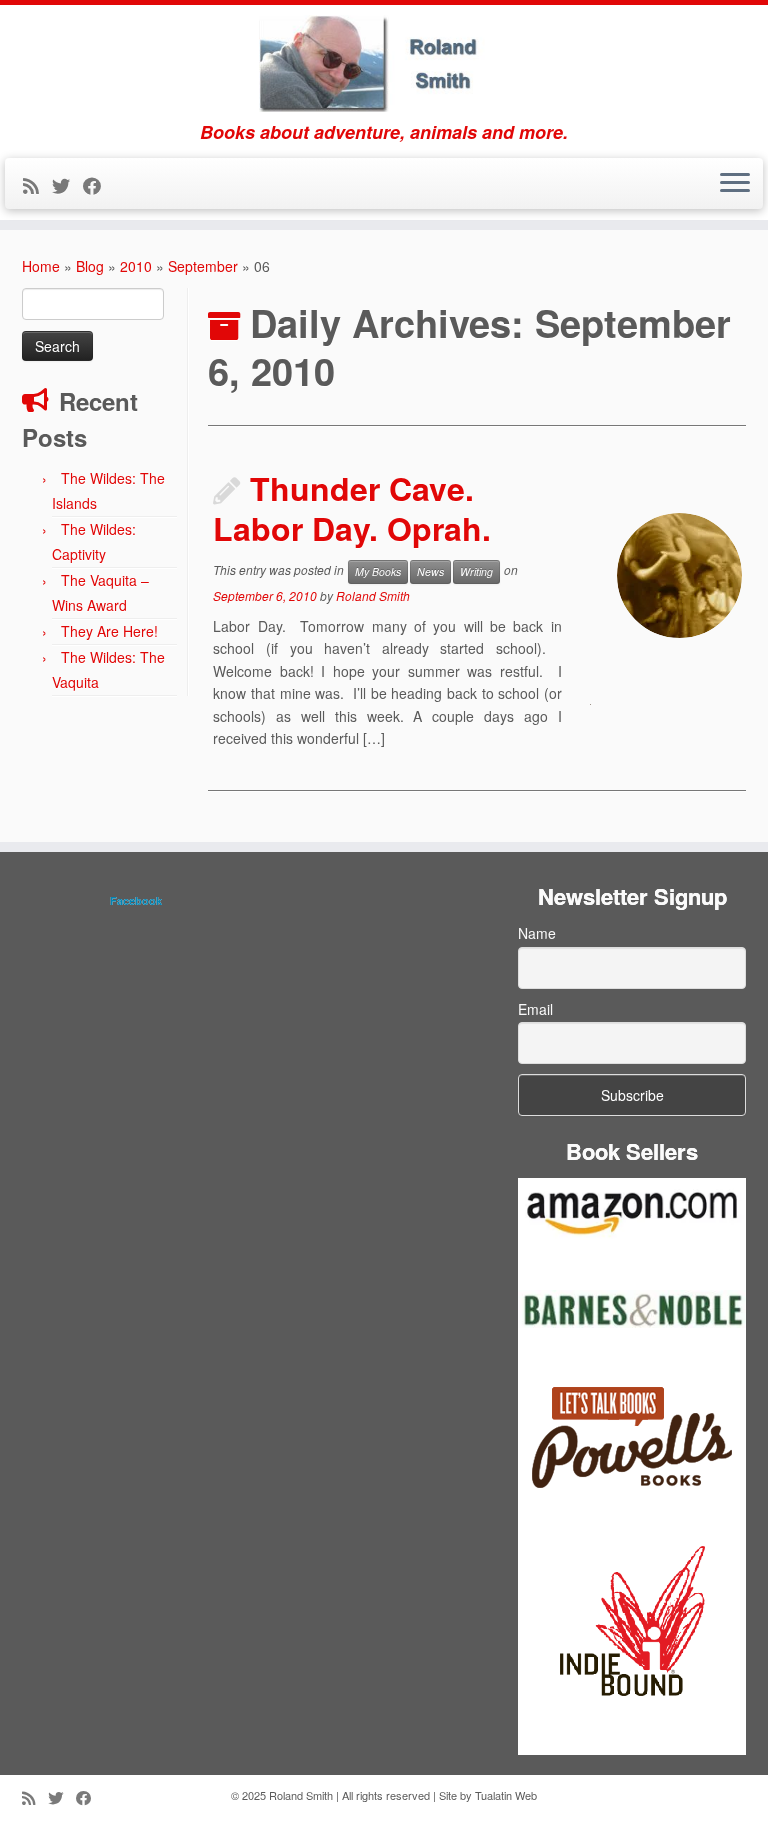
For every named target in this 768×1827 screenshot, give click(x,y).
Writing (476, 571)
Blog (90, 266)
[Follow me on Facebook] (98, 185)
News (430, 571)
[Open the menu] (735, 184)
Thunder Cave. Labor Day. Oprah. (352, 508)
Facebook (136, 900)
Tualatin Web (506, 1795)
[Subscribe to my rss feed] (37, 185)
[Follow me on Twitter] (67, 185)
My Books (378, 571)
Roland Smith (373, 595)
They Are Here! (109, 631)
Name (537, 933)
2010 (136, 266)
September (203, 266)
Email (535, 1009)
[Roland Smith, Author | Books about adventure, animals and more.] (384, 63)
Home (41, 266)
